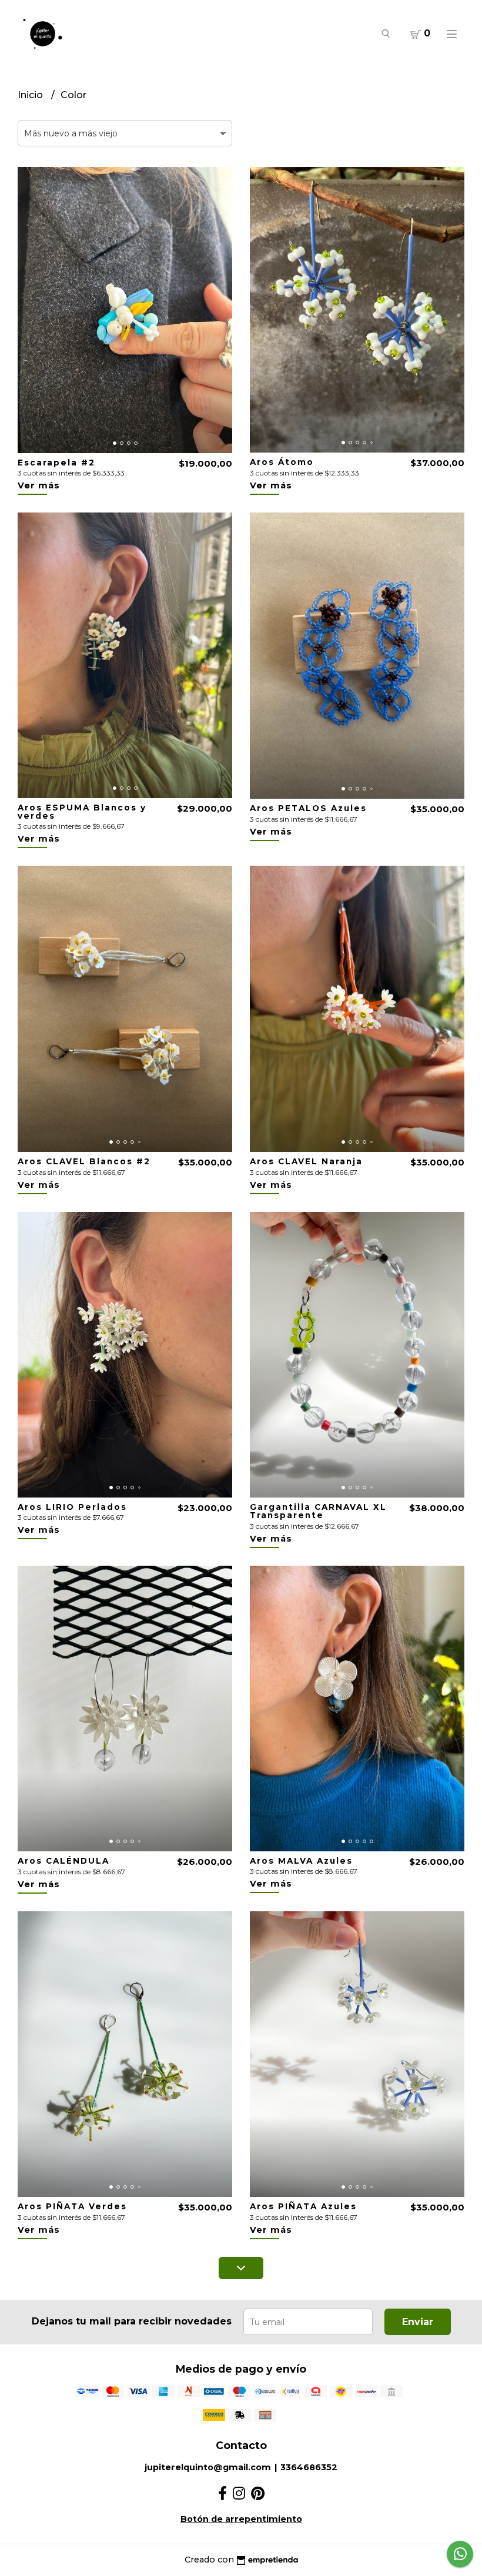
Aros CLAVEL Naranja (306, 1161)
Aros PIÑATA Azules (303, 2206)
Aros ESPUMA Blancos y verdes (82, 812)
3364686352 (309, 2467)
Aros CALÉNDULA (63, 1861)
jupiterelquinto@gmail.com (208, 2467)
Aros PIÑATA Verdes (72, 2206)
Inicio (31, 95)
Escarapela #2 (56, 463)
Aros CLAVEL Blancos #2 (84, 1161)
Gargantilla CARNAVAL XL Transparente (318, 1511)
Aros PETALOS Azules (308, 808)
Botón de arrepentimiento (241, 2519)
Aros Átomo (282, 462)
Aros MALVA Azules (301, 1861)
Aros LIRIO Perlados (72, 1507)
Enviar (418, 2322)
